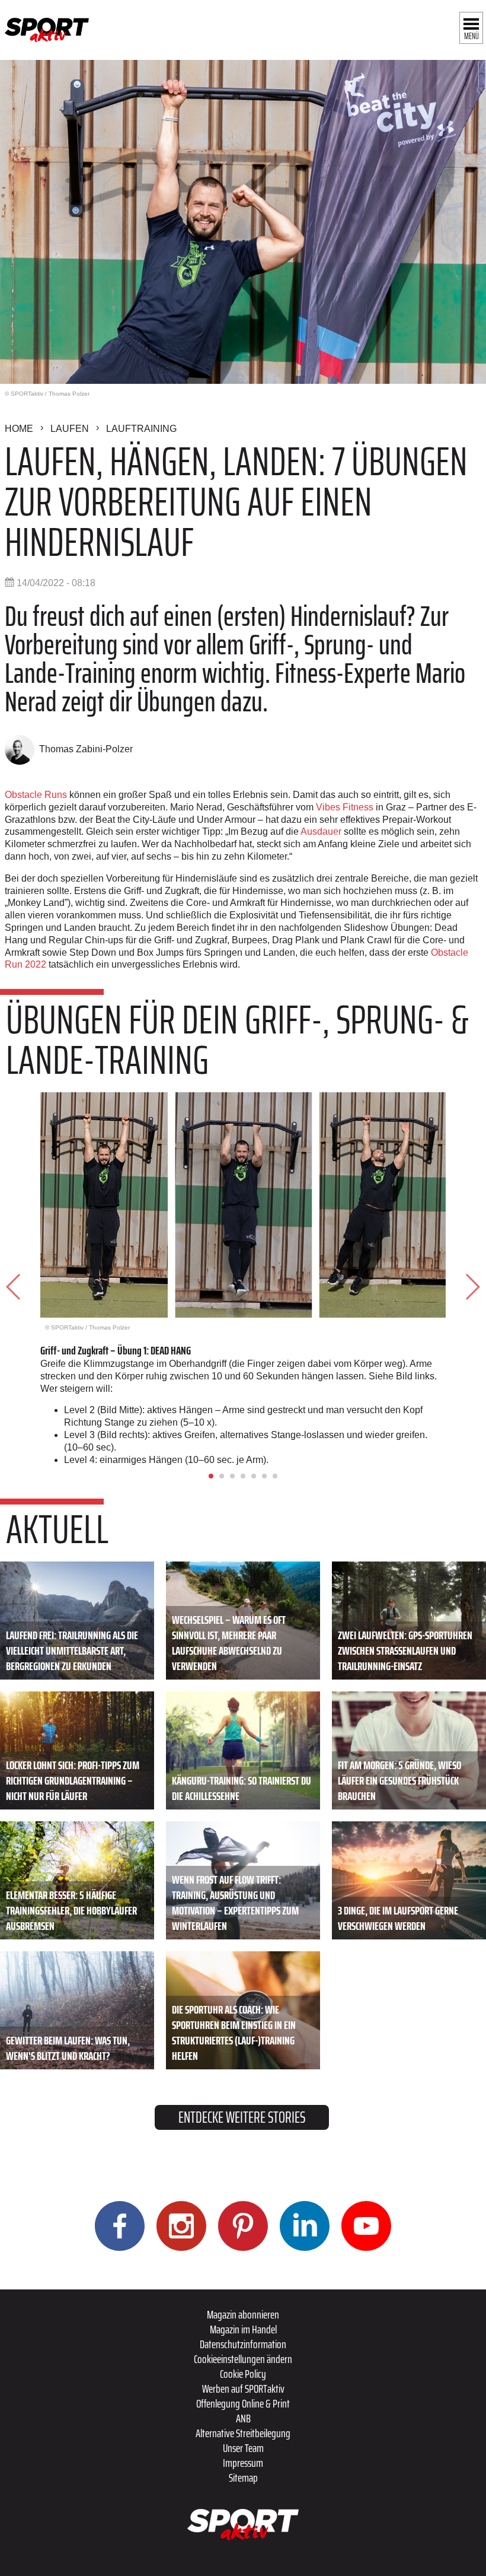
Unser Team (243, 2448)
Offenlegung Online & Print (243, 2403)
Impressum (243, 2463)
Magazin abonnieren (243, 2314)
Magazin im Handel (243, 2329)
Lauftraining (141, 429)
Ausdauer (321, 831)
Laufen (70, 429)
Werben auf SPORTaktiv (243, 2389)
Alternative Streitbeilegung (243, 2433)
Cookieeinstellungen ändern (243, 2359)
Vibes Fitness (345, 807)
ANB (243, 2418)
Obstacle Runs (36, 795)
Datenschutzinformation (243, 2344)
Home (19, 429)
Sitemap (243, 2478)
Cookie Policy (243, 2374)
